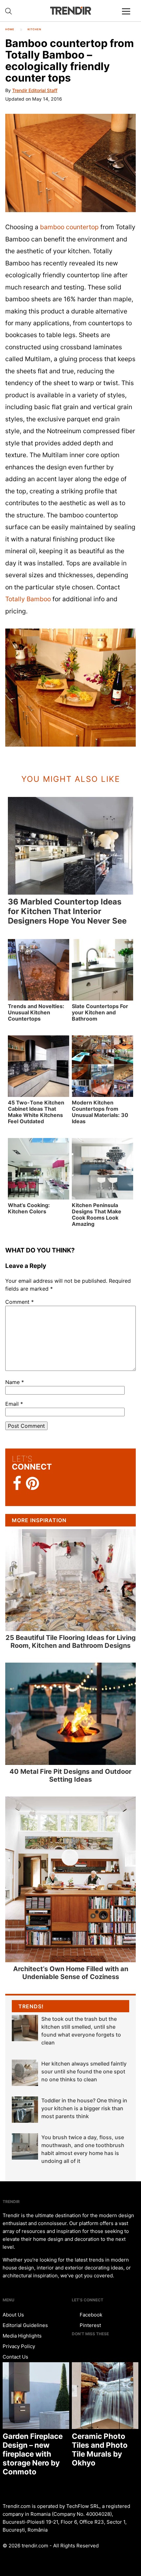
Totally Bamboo (28, 599)
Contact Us (15, 2357)
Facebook (90, 2315)
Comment (20, 1302)
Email (14, 1404)
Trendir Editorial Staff (35, 90)
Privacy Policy (19, 2346)
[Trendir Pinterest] (32, 1484)
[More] (129, 16)
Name (15, 1382)
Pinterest (90, 2325)
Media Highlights (22, 2336)
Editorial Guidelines (25, 2325)
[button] (70, 163)
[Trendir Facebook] (17, 1484)
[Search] (9, 11)
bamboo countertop (69, 227)
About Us (13, 2315)
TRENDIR (70, 11)
